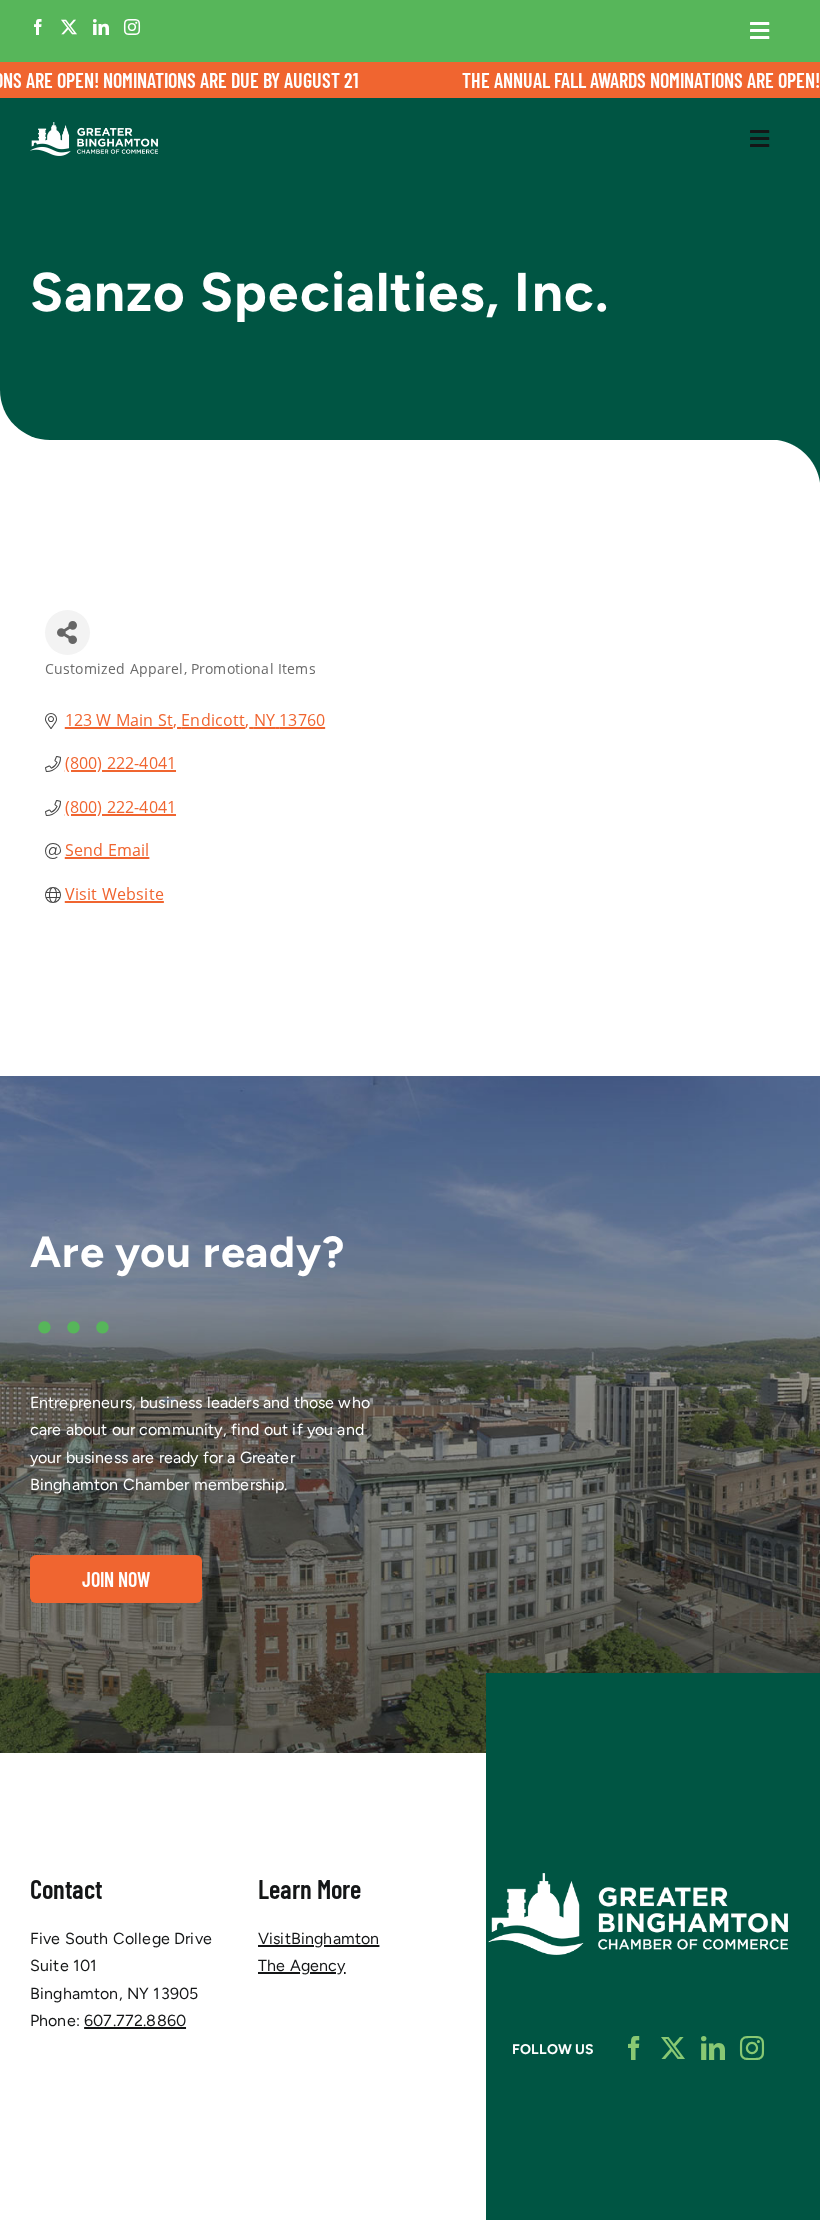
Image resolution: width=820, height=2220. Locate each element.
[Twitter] (69, 27)
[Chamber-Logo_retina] (638, 1880)
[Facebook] (38, 27)
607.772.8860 (135, 2020)
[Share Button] (67, 632)
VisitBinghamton (318, 1938)
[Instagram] (132, 27)
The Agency (302, 1965)
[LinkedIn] (101, 27)
